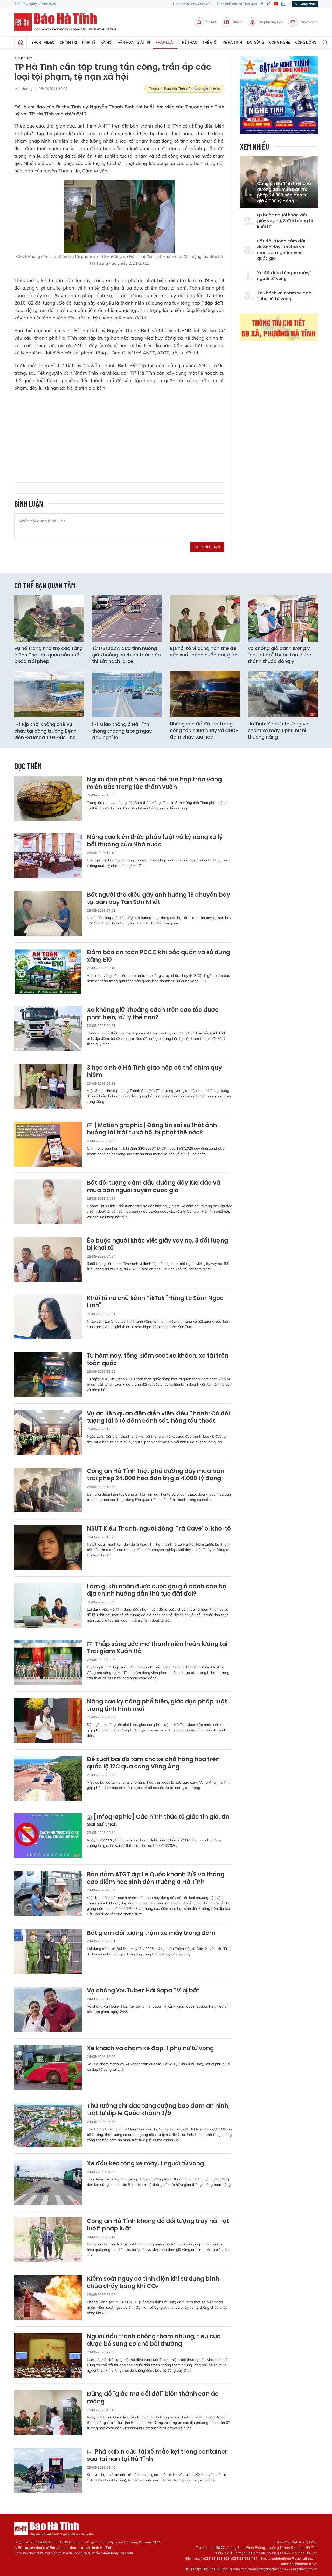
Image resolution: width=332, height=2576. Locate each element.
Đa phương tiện (271, 22)
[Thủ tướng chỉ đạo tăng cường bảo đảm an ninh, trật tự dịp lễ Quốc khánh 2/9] (48, 2125)
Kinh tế (89, 42)
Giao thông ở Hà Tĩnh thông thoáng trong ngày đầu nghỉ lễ (122, 731)
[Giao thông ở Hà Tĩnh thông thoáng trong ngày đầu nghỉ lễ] (127, 694)
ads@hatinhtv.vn (304, 2569)
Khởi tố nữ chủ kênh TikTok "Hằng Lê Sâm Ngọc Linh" (155, 1302)
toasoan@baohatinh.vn (299, 2564)
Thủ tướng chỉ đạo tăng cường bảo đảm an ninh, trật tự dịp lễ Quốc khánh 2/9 (158, 2110)
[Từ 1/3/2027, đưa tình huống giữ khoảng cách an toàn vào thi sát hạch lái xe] (127, 619)
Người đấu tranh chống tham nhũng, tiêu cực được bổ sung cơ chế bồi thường (154, 2340)
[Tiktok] (269, 4)
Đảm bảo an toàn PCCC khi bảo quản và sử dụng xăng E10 (158, 956)
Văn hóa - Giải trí (134, 42)
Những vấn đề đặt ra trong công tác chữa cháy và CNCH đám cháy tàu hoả (204, 730)
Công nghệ (280, 42)
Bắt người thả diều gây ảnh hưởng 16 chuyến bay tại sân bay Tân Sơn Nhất (158, 899)
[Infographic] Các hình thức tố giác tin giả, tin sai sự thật (158, 1821)
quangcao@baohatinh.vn (268, 2569)
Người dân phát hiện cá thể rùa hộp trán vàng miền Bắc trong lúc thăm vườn (154, 783)
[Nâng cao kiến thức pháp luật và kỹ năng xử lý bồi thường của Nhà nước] (48, 856)
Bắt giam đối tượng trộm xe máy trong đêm (151, 1933)
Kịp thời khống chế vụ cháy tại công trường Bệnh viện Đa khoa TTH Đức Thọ (45, 731)
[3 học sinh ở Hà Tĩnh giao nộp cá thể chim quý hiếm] (48, 1087)
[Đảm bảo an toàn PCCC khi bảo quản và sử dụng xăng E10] (48, 971)
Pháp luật (165, 42)
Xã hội (107, 42)
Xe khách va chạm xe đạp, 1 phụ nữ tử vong (285, 296)
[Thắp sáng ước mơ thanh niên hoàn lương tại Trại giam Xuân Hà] (48, 1663)
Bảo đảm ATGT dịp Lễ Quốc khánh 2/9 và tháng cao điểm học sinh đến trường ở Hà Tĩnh (156, 1878)
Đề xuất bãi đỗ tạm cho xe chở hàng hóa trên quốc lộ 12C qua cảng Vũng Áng (153, 1763)
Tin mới (211, 22)
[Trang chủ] (20, 43)
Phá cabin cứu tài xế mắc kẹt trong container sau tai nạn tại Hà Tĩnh (157, 2456)
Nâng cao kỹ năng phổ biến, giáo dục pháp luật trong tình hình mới (157, 1705)
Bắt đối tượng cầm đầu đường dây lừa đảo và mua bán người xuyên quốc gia (282, 250)
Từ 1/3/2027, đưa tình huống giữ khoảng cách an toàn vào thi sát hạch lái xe (126, 655)
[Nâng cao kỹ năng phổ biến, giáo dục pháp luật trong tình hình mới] (48, 1720)
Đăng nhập (308, 4)
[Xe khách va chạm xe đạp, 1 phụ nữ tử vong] (48, 2067)
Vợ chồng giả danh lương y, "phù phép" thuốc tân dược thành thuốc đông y (279, 655)
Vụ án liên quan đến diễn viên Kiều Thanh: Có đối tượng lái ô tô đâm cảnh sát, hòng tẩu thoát (158, 1417)
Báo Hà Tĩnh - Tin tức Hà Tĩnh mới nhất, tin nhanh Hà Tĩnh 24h (67, 22)
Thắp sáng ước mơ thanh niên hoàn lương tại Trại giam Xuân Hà (157, 1648)
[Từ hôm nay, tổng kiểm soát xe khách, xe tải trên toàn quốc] (48, 1375)
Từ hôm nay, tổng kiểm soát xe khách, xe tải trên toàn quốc (158, 1360)
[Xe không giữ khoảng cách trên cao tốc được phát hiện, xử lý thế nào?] (48, 1029)
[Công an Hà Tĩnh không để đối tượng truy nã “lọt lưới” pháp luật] (48, 2240)
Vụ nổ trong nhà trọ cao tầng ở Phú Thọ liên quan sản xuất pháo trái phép (49, 655)
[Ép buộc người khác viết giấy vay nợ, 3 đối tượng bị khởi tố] (48, 1259)
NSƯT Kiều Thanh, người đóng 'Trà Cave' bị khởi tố (159, 1529)
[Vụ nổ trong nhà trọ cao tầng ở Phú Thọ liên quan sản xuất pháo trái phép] (49, 619)
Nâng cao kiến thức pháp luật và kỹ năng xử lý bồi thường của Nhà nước (155, 841)
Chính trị (68, 42)
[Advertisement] (119, 433)
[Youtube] (276, 4)
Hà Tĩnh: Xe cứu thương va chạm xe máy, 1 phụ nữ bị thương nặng (278, 730)
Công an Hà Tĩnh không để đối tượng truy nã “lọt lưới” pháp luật (158, 2225)
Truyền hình (308, 22)
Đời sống (256, 42)
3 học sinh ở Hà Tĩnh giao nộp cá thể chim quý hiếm (154, 1072)
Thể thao (189, 42)
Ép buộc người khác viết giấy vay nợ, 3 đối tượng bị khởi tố (285, 221)
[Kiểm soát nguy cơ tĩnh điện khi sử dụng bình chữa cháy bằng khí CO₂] (48, 2298)
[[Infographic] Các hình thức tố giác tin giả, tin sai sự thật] (48, 1836)
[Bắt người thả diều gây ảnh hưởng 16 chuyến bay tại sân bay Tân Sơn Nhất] (48, 914)
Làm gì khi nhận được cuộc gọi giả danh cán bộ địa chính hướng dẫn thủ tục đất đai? (157, 1590)
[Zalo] (283, 4)
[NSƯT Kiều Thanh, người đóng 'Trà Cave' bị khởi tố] (48, 1547)
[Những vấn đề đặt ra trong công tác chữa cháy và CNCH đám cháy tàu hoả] (205, 694)
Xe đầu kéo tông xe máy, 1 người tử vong (284, 276)
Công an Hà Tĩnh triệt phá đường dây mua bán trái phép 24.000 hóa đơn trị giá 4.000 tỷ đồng (284, 192)
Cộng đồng (306, 42)
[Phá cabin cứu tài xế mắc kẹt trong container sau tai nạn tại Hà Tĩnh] (48, 2471)
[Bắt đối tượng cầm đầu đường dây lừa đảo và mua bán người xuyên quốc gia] (48, 1202)
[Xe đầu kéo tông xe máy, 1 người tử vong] (48, 2182)
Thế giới (210, 42)
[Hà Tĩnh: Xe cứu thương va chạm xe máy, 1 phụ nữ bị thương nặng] (283, 694)
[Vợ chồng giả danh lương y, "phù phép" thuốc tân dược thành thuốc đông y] (283, 619)
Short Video (43, 42)
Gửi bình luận (207, 547)
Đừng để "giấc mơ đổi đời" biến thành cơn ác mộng (153, 2398)
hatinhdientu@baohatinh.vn (293, 2558)
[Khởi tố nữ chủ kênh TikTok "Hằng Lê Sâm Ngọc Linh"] (48, 1317)
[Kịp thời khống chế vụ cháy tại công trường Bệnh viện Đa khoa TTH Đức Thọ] (49, 694)
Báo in (238, 22)
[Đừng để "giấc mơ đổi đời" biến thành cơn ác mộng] (48, 2413)
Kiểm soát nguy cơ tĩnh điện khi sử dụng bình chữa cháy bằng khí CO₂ (153, 2283)
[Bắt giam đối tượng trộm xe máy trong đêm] (48, 1952)
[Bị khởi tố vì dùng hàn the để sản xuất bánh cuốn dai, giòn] (205, 619)
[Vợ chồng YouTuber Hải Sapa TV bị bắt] (48, 2009)
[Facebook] (262, 4)
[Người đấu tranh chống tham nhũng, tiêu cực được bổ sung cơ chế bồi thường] (48, 2355)
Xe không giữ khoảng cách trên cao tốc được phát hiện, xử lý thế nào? (153, 1014)
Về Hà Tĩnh (232, 42)
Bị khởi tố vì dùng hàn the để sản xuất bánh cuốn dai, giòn (204, 651)
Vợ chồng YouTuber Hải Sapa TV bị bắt (143, 1991)
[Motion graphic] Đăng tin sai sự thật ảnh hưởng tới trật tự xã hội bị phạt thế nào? (152, 1129)
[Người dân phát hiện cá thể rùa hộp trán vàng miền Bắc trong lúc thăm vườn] (48, 798)
